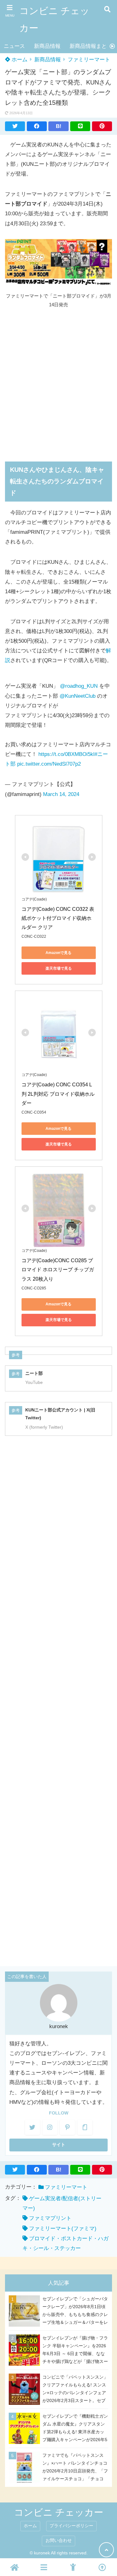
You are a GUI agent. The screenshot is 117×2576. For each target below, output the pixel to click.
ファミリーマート (89, 60)
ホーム (19, 60)
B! (59, 126)
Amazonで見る (58, 953)
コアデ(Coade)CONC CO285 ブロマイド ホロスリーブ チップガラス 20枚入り (58, 1270)
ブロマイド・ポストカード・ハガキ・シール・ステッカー (66, 2243)
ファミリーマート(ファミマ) (63, 2229)
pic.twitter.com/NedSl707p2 (49, 764)
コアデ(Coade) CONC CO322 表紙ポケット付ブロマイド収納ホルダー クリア (58, 918)
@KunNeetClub (78, 696)
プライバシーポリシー (71, 2526)
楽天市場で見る (59, 968)
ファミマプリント (50, 2218)
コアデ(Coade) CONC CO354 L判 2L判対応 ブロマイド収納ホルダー (58, 1094)
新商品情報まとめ (91, 46)
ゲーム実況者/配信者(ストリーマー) (62, 2203)
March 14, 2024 (61, 794)
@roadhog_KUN (79, 686)
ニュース (14, 46)
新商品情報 (47, 46)
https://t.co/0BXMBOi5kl (66, 754)
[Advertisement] (58, 381)
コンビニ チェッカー (54, 19)
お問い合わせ (59, 2540)
